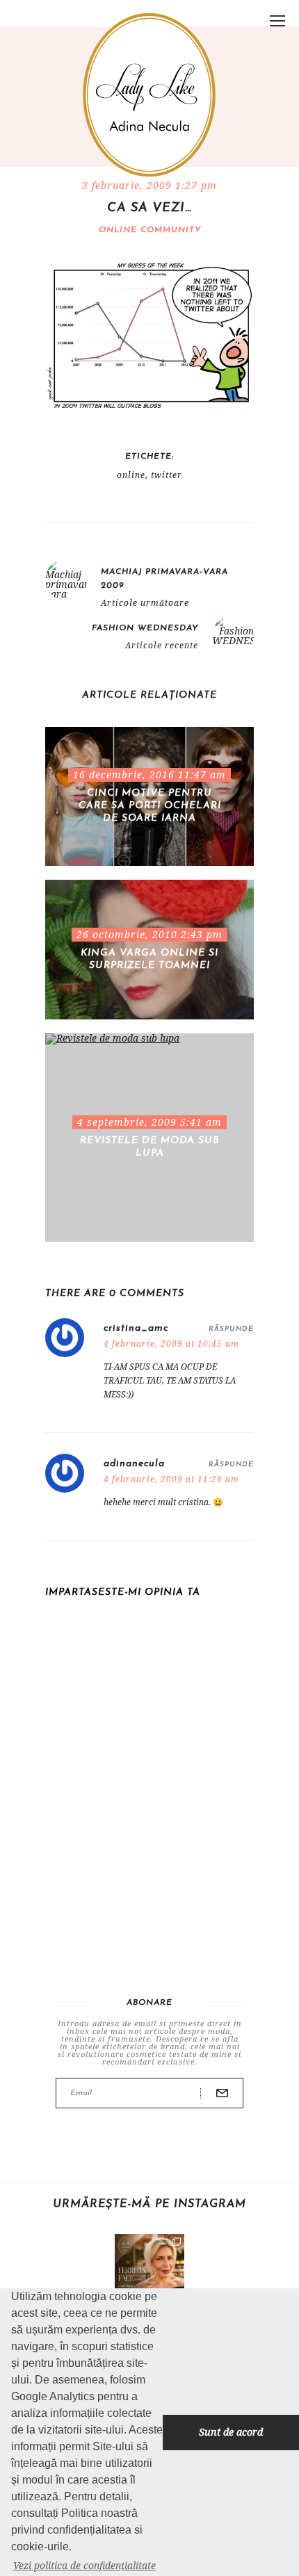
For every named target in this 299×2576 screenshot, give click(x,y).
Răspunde (231, 1329)
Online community (150, 230)
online (131, 475)
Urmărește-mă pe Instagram (149, 2204)
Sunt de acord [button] (231, 2432)
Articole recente (162, 646)
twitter (167, 475)
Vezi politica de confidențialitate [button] (84, 2565)
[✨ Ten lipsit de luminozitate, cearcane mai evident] (149, 2269)
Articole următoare (145, 603)
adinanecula (134, 1464)
